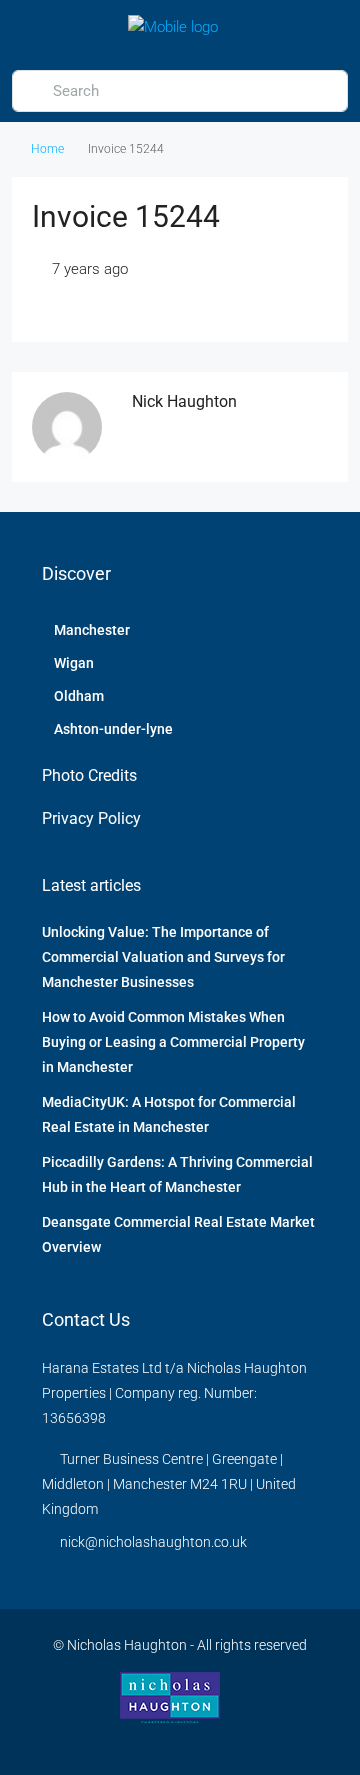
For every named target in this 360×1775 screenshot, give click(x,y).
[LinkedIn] (180, 1738)
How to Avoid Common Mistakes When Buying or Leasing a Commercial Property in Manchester (173, 1042)
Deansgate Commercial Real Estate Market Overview (178, 1234)
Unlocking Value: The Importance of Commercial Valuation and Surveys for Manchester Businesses (163, 957)
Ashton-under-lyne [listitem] (113, 729)
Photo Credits (89, 775)
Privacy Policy (91, 818)
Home (47, 149)
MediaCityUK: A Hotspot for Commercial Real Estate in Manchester (169, 1114)
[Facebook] (145, 1738)
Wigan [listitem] (74, 663)
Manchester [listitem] (92, 630)
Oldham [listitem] (79, 696)
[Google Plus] (215, 1738)
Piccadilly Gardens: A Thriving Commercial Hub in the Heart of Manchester (177, 1174)
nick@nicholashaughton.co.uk (153, 1542)
